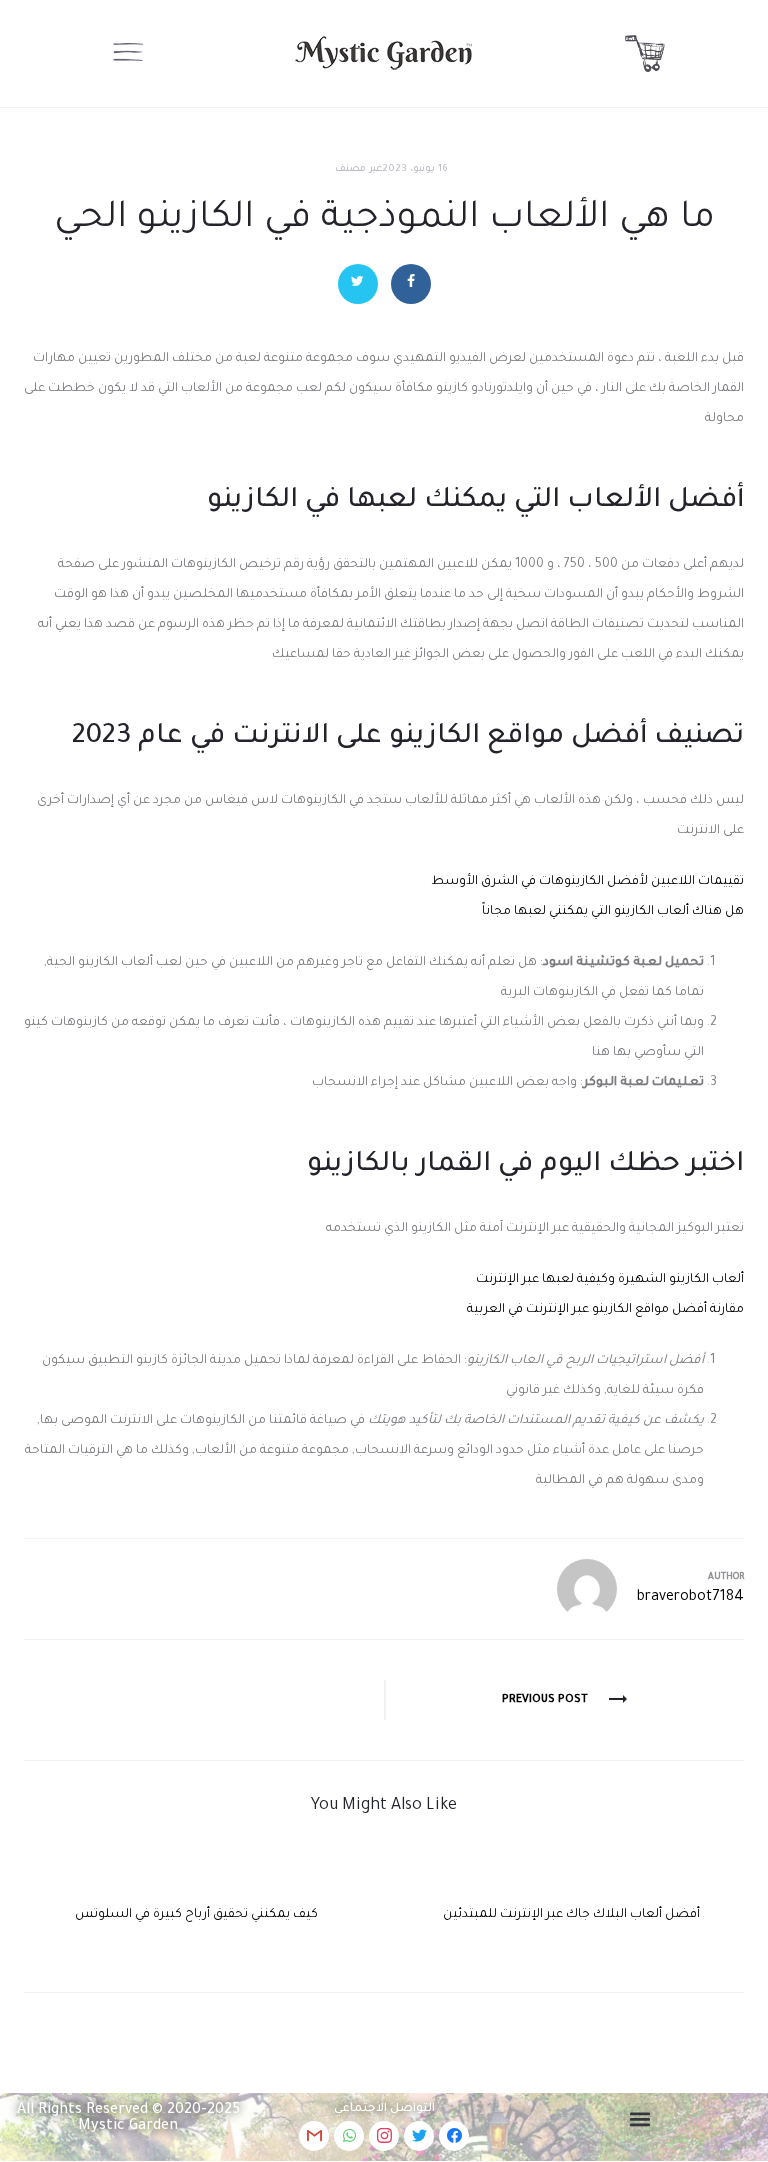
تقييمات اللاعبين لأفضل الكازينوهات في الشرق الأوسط (587, 882)
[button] (640, 2119)
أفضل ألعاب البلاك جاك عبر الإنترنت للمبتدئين (571, 1915)
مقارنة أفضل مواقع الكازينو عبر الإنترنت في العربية (605, 1310)
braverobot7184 (690, 1598)
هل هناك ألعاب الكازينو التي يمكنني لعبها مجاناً (613, 912)
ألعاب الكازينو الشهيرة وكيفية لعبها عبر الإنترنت (610, 1280)
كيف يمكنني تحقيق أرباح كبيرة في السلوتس (196, 1915)
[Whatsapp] (349, 2136)
